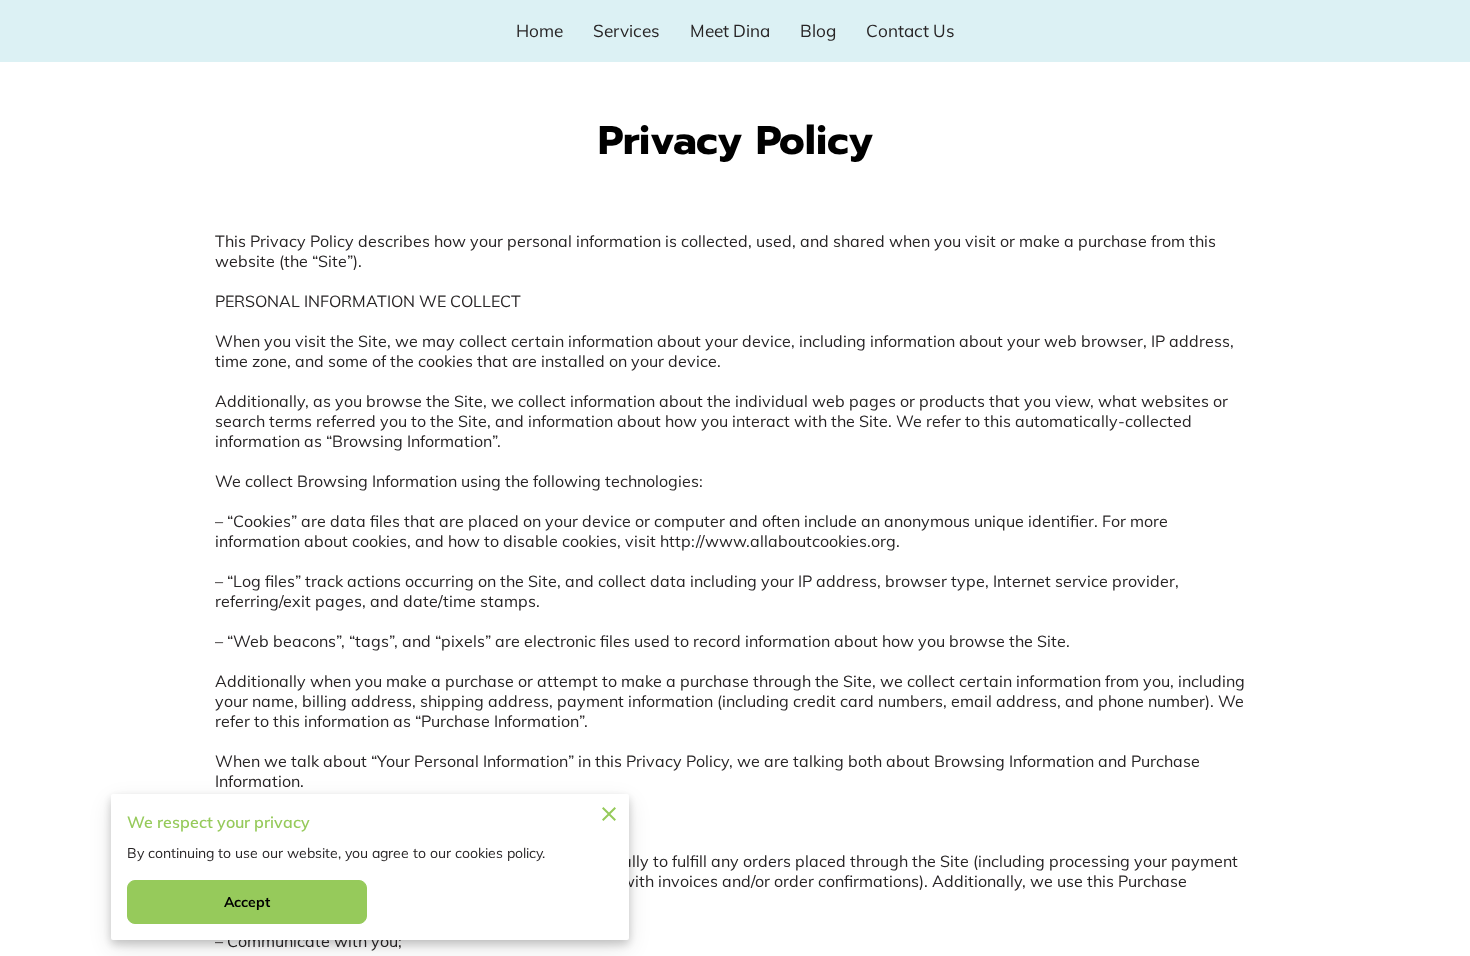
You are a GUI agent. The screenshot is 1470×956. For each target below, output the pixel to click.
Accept (247, 902)
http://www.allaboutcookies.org (778, 541)
